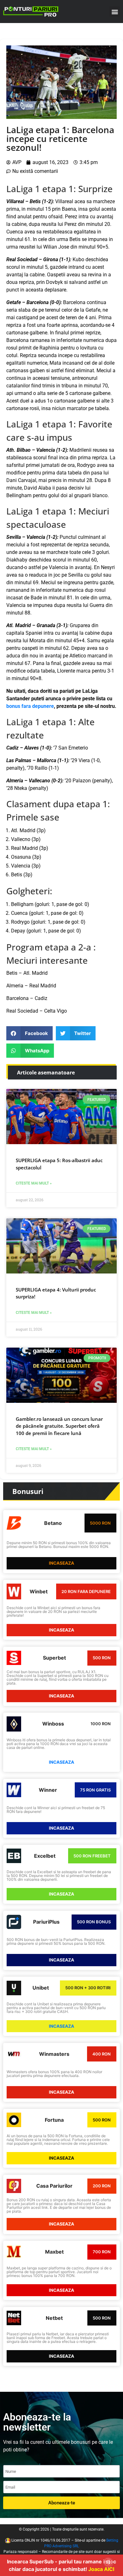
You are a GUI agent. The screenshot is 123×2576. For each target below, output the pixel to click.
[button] (115, 12)
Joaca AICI (101, 2569)
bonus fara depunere (30, 706)
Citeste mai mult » (34, 1183)
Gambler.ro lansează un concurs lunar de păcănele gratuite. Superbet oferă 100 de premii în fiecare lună (59, 1426)
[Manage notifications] (108, 2562)
